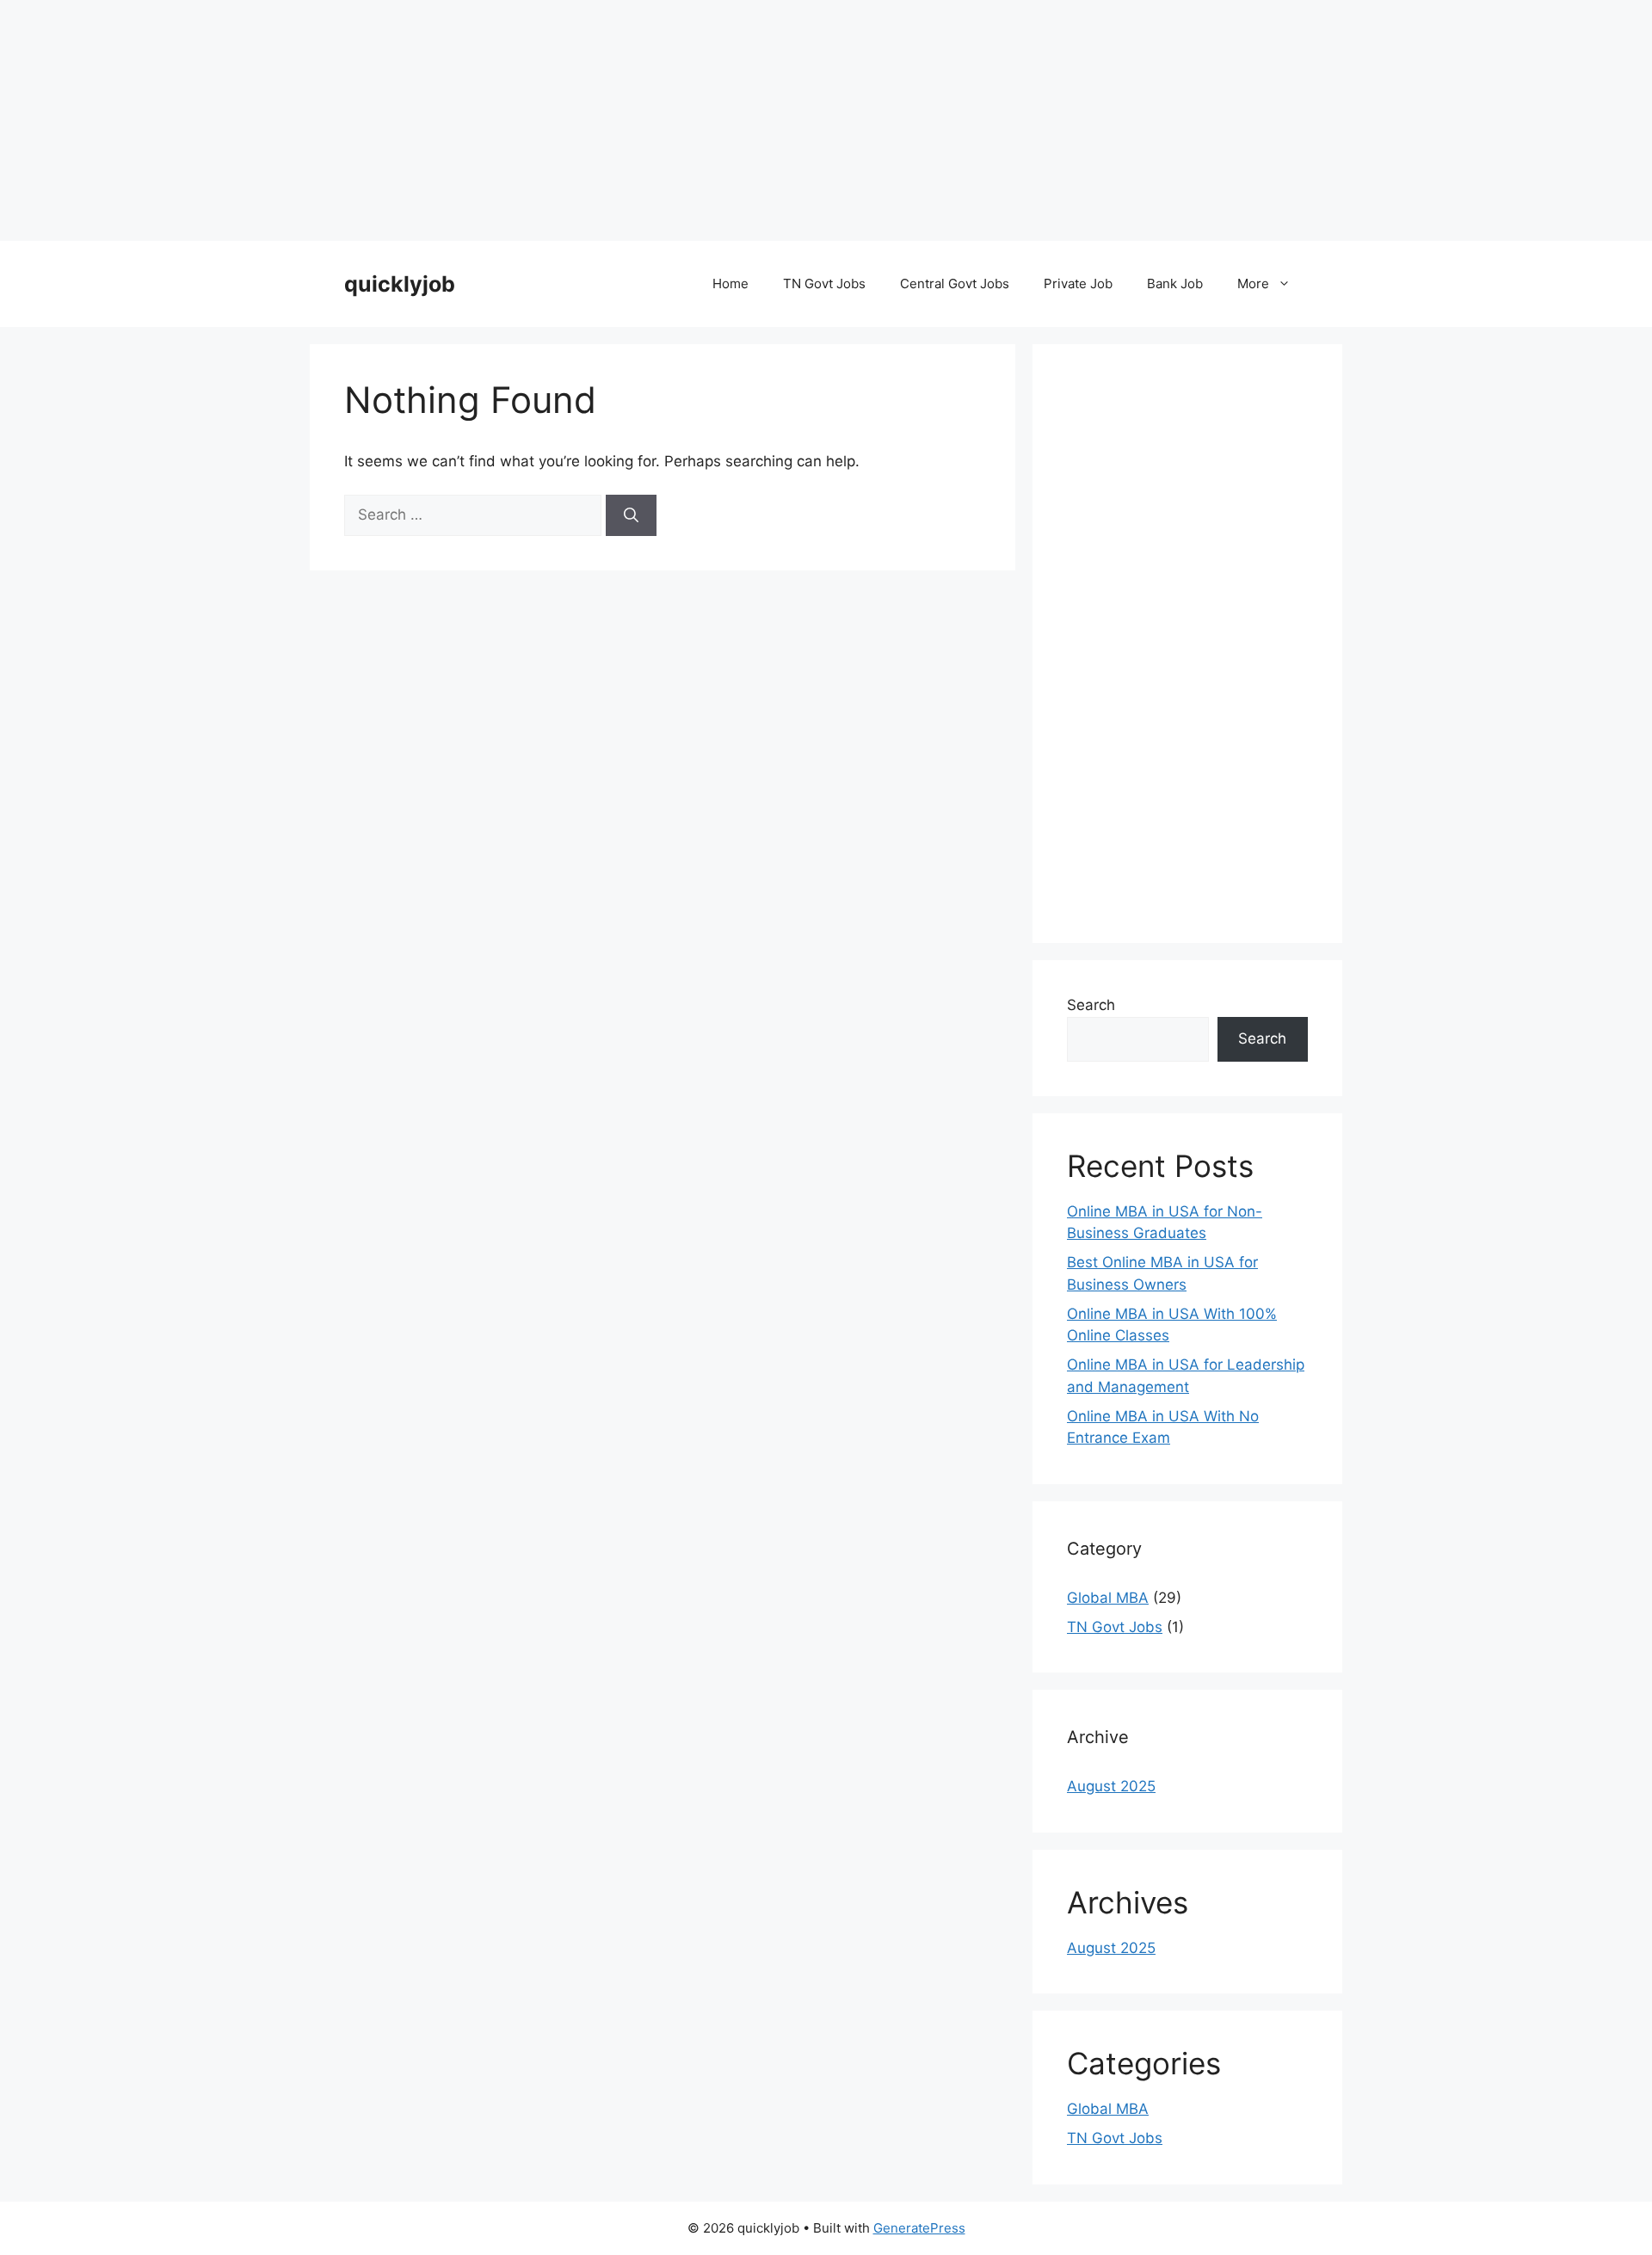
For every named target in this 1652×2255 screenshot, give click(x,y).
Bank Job (1175, 283)
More (1253, 283)
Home (730, 283)
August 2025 (1111, 1786)
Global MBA (1108, 1598)
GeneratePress (919, 2228)
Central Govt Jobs (955, 283)
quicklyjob (400, 284)
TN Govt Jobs (824, 283)
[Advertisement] (516, 120)
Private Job (1078, 283)
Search (1091, 1005)
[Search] (631, 515)
